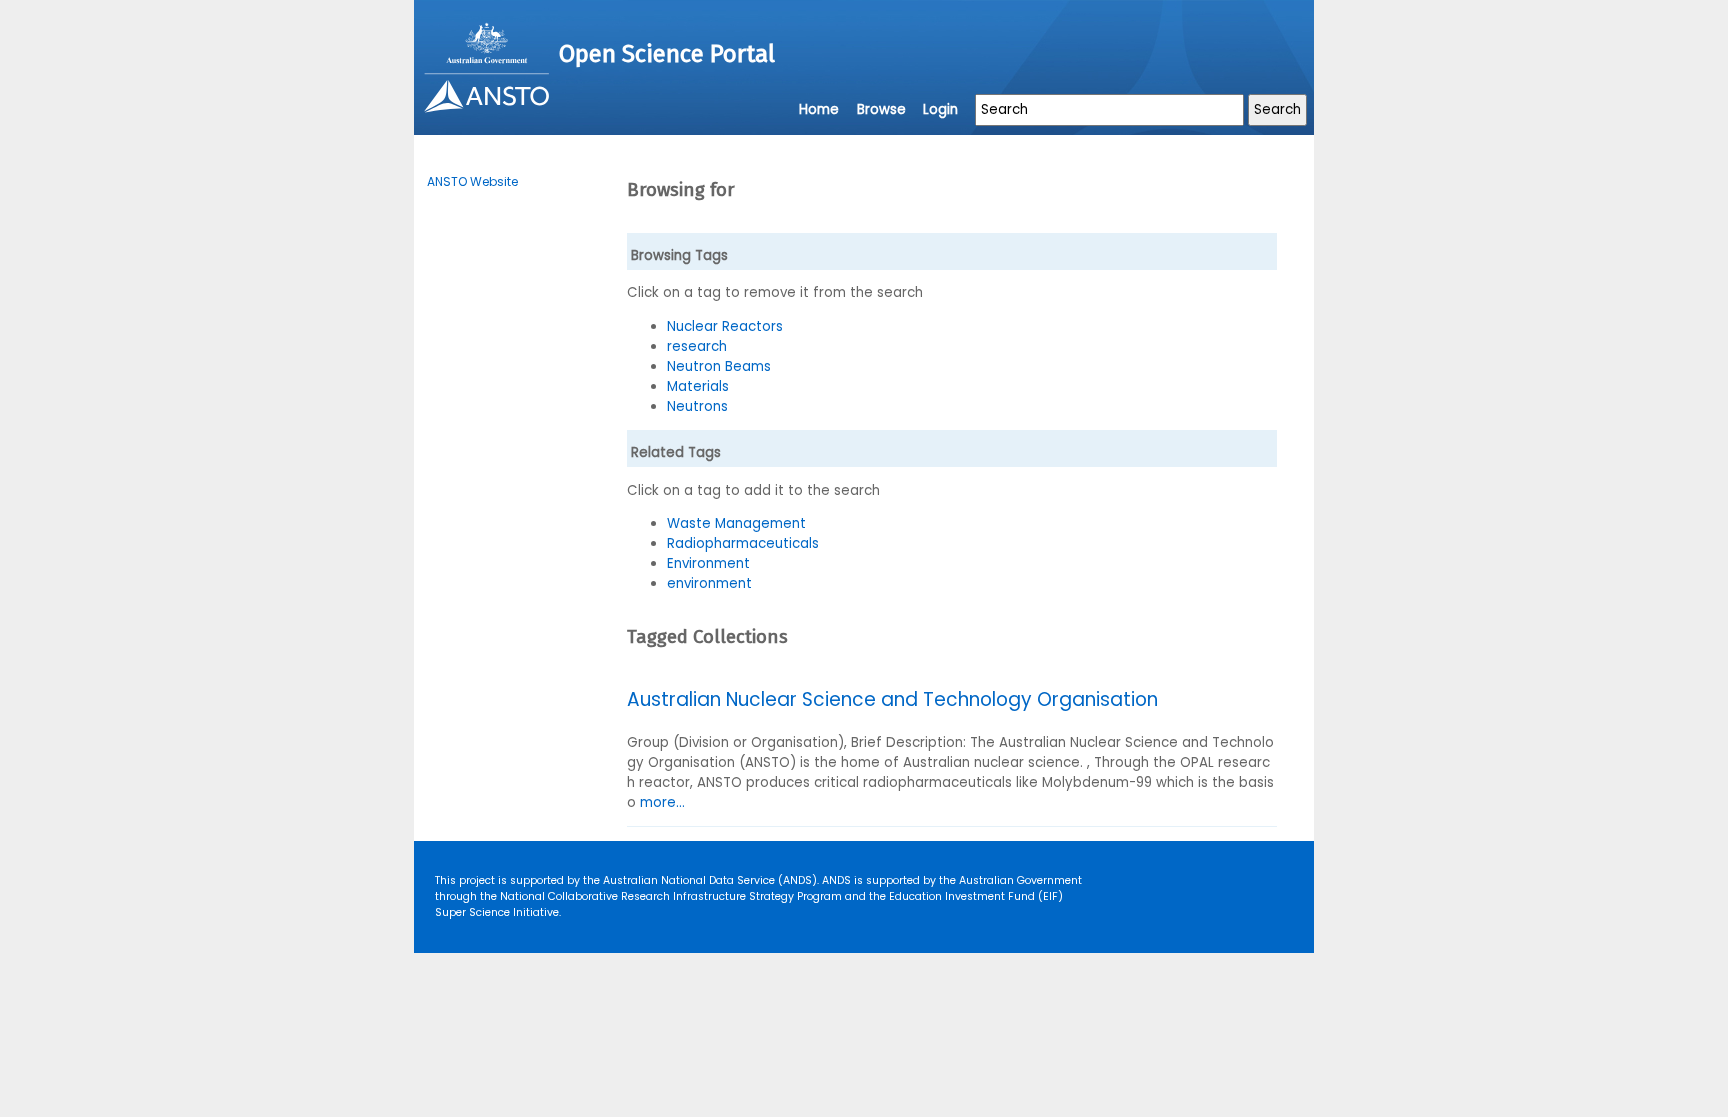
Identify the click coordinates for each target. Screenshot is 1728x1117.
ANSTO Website (472, 181)
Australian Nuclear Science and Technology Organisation (892, 699)
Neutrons (697, 406)
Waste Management (736, 523)
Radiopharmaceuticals (743, 543)
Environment (708, 563)
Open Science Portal (667, 54)
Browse (881, 109)
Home (819, 109)
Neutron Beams (719, 366)
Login (940, 109)
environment (709, 583)
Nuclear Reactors (725, 326)
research (697, 346)
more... (662, 802)
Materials (698, 386)
